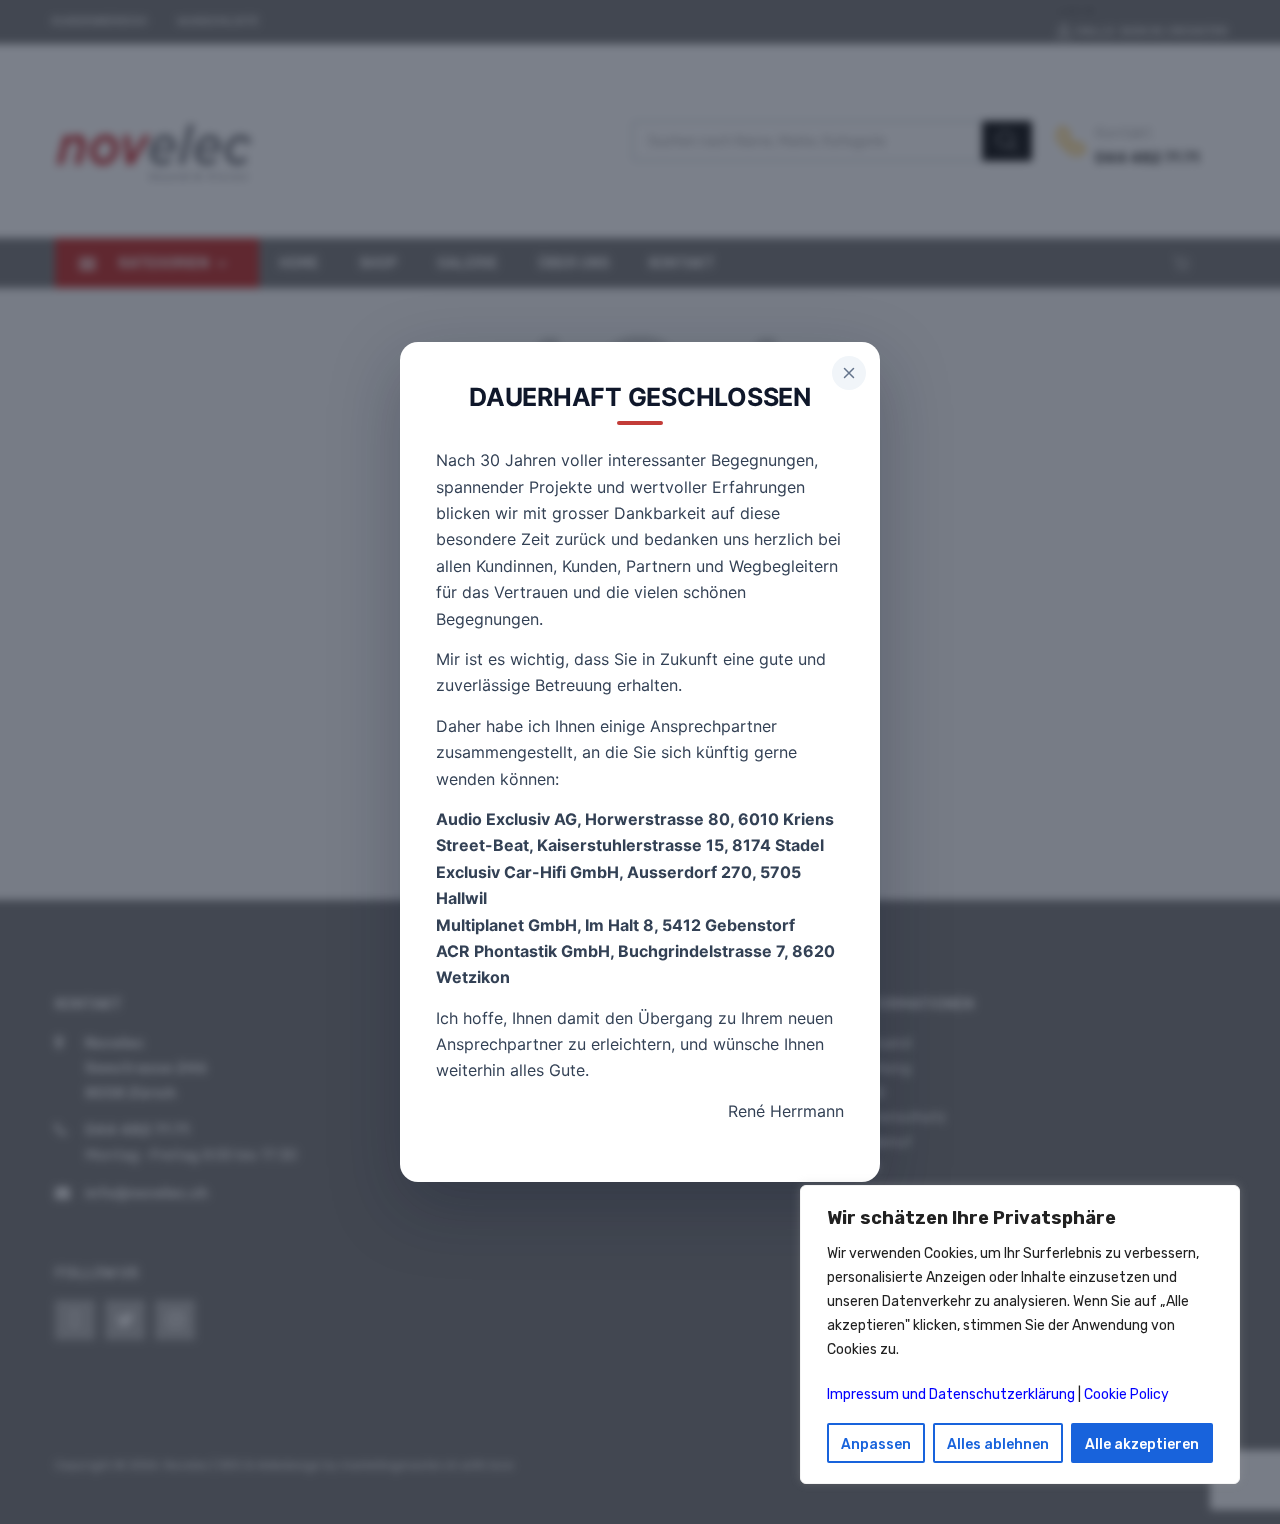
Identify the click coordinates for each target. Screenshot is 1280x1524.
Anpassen (876, 1444)
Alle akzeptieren (1142, 1444)
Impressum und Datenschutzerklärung (951, 1394)
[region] (1020, 1334)
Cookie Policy (1126, 1394)
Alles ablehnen (998, 1444)
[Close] (849, 373)
